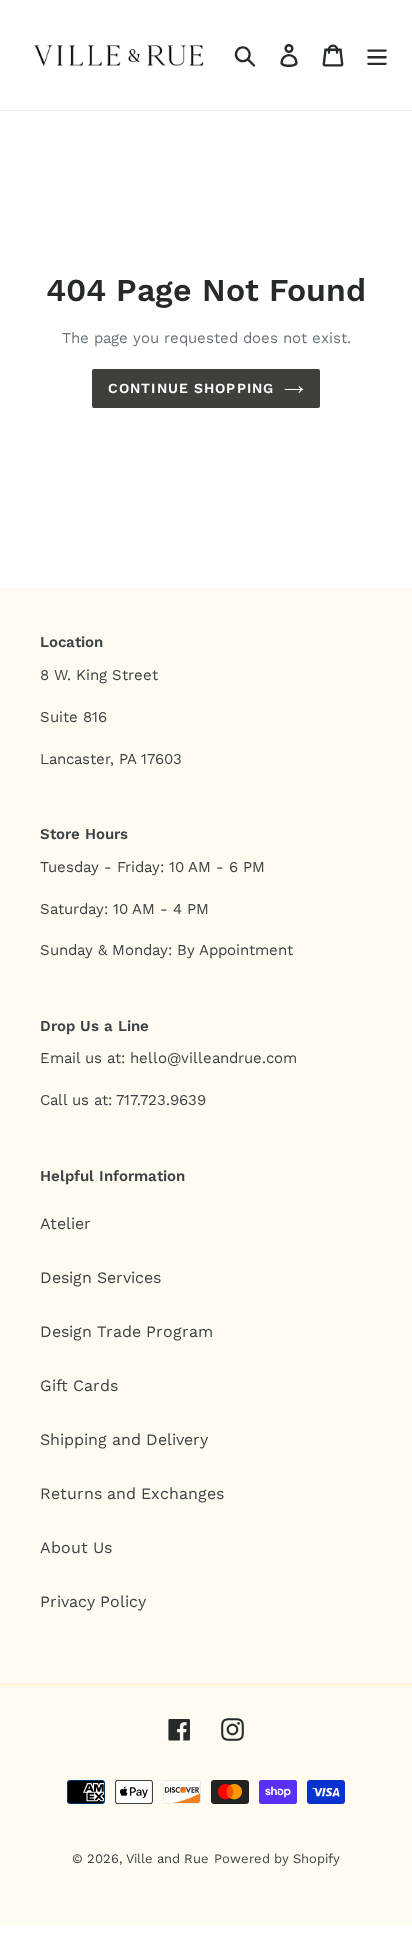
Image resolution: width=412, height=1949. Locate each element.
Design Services (100, 1277)
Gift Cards (79, 1385)
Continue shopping (191, 388)
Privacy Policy (93, 1601)
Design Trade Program (126, 1331)
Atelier (65, 1223)
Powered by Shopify (277, 1858)
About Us (76, 1547)
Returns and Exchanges (132, 1493)
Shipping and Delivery (124, 1439)
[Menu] (377, 55)
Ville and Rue (167, 1858)
